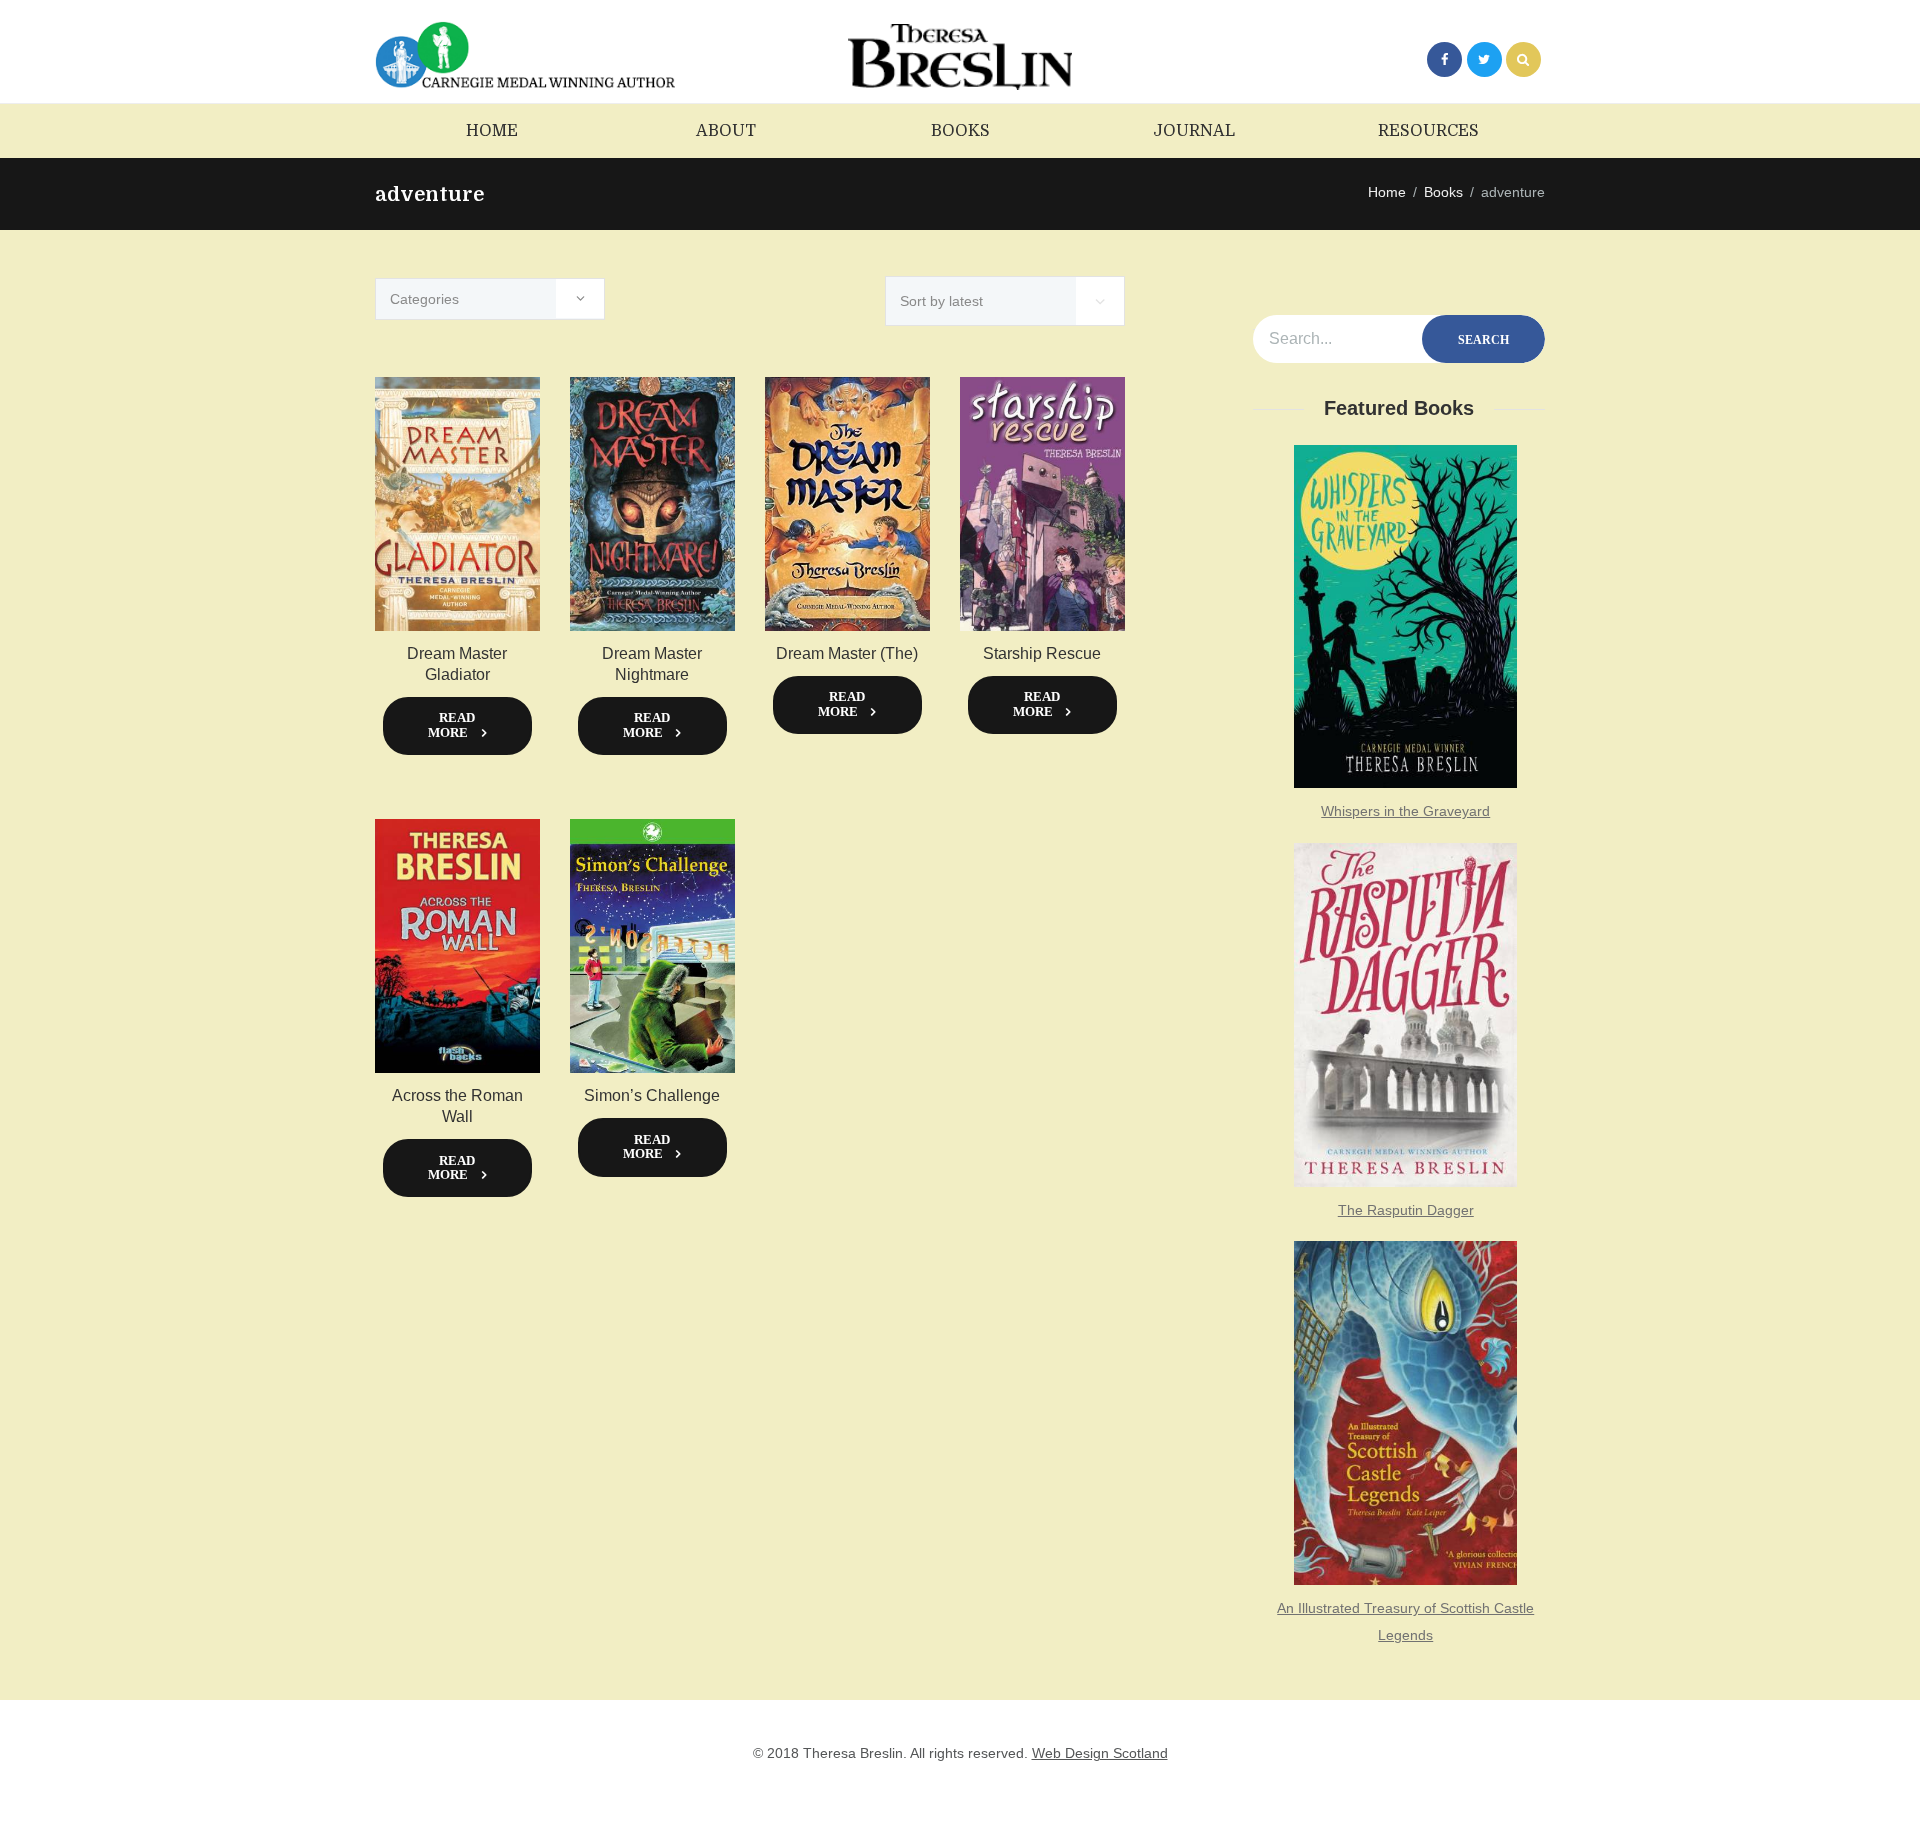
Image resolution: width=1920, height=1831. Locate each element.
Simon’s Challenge (652, 1095)
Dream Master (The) (847, 653)
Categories (424, 299)
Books (1443, 192)
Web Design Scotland (1100, 1753)
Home (1387, 192)
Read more (451, 725)
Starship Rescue (1042, 653)
